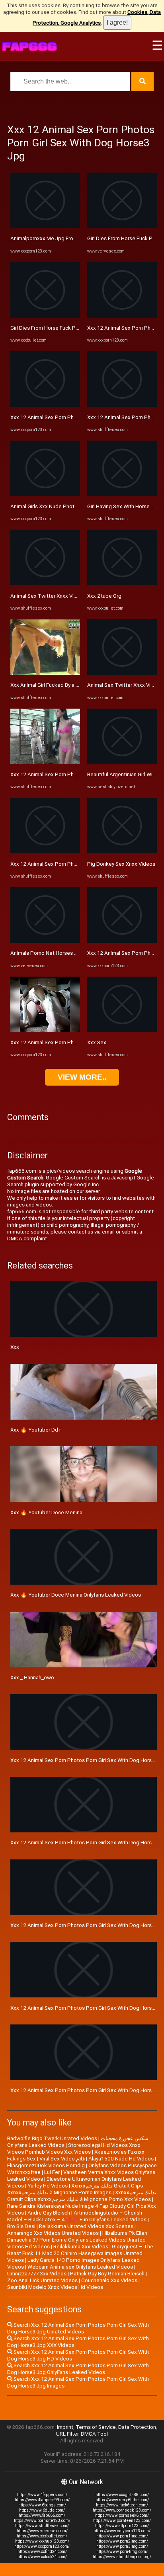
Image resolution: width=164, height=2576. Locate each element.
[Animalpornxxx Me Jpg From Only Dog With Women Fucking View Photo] (45, 226)
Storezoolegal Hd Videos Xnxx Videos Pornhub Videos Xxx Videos (74, 2149)
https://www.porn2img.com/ (122, 2541)
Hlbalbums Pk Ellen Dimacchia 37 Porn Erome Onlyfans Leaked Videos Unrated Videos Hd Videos (77, 2240)
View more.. (82, 1077)
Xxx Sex (97, 1042)
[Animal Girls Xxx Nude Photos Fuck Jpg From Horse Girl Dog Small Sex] (45, 494)
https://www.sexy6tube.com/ (122, 2500)
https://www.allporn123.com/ (122, 2526)
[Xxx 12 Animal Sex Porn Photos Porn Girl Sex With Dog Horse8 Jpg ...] (45, 852)
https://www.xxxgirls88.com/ (122, 2495)
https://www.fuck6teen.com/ (122, 2505)
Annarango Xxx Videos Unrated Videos (53, 2233)
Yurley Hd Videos (48, 2186)
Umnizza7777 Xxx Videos (37, 2274)
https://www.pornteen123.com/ (122, 2521)
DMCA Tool (94, 2434)
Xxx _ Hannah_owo (32, 1678)
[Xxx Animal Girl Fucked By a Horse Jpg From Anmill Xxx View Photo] (45, 673)
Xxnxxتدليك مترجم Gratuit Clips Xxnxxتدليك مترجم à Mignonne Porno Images (75, 2189)
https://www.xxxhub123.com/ (42, 2541)
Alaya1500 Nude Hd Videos (121, 2159)
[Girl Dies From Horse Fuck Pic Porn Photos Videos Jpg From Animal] (45, 316)
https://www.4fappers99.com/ (42, 2500)
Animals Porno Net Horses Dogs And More (61, 953)
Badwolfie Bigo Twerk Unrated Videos (52, 2138)
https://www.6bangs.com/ (42, 2505)
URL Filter (67, 2434)
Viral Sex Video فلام (62, 2159)
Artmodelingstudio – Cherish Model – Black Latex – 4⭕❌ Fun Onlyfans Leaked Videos (77, 2216)
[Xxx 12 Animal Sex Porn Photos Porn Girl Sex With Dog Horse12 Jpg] (45, 763)
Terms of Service (96, 2427)
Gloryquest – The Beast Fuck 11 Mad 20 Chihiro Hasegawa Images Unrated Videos (80, 2253)
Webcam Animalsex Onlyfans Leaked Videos (80, 2267)
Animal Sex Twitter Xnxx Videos (48, 596)
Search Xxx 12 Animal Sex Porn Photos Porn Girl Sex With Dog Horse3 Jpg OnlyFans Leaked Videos (78, 2369)
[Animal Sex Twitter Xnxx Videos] (45, 584)
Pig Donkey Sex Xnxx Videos (121, 864)
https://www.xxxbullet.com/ (42, 2536)
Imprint (65, 2427)
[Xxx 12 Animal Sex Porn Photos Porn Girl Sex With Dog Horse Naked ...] (45, 405)
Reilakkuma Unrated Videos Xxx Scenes (86, 2226)
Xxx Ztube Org (104, 596)
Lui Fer (52, 2172)
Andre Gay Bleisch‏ (49, 2213)
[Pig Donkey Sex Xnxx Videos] (122, 852)
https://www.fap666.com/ (42, 2515)
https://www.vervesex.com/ (42, 2531)
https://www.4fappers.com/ (42, 2495)
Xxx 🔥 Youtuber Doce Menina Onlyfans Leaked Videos (76, 1595)
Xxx (15, 1347)
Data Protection (137, 2427)
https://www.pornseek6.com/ (122, 2515)
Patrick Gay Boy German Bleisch (107, 2274)
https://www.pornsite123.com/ (42, 2521)
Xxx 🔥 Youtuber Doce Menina (46, 1512)
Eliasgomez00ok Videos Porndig (46, 2165)
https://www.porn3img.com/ (122, 2546)
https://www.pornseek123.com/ (122, 2510)
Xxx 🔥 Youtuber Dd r (36, 1430)
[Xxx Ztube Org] (122, 584)
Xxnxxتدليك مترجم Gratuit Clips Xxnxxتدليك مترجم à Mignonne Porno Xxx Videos (82, 2196)
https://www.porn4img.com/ (122, 2552)
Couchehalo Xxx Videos (109, 2280)
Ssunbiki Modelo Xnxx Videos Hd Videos (55, 2287)
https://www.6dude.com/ (42, 2510)
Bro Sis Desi (21, 2226)
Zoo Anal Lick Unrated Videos (42, 2280)
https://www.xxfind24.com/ (42, 2552)
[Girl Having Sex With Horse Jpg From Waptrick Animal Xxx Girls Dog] (122, 494)
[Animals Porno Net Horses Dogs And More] (45, 941)
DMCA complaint (27, 1238)
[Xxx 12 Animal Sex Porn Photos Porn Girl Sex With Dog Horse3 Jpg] (45, 1031)
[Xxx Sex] (122, 1031)
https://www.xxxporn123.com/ (42, 2546)
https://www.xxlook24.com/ (42, 2557)
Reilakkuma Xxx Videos (81, 2247)
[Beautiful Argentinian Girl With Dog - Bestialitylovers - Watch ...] (122, 763)
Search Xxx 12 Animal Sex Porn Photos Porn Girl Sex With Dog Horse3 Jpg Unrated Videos (78, 2328)
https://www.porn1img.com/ (122, 2536)
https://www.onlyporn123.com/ (122, 2531)
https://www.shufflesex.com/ (42, 2526)
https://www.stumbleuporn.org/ (122, 2557)
